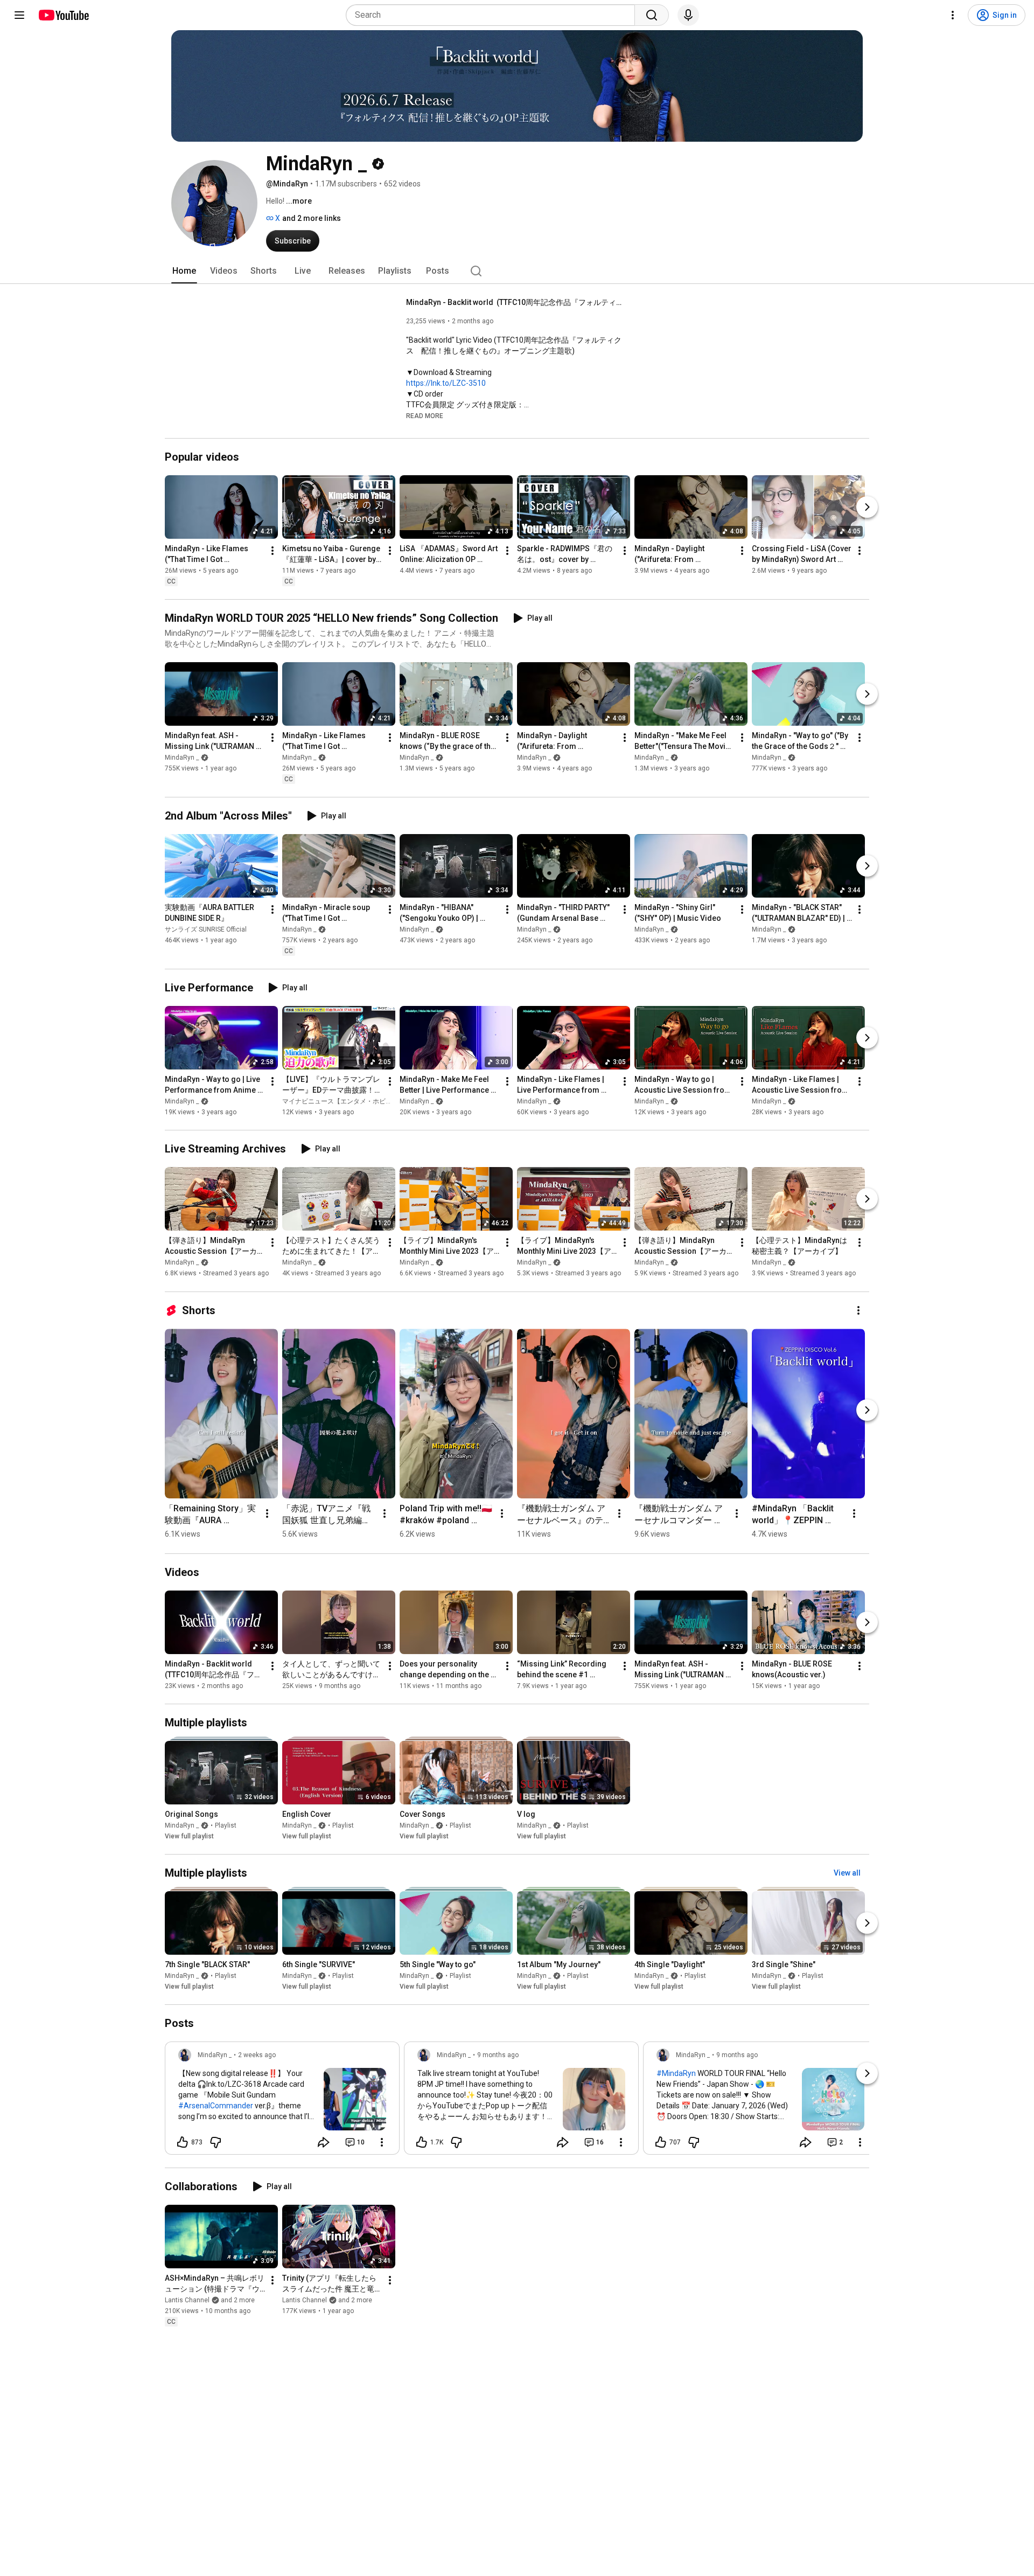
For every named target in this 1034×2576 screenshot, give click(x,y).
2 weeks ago (257, 2055)
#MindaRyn (676, 2073)
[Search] (652, 15)
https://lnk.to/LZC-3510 (446, 383)
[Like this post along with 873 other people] (183, 2142)
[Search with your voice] (688, 15)
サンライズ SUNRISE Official (206, 929)
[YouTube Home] (63, 15)
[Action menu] (382, 2142)
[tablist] (517, 271)
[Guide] (19, 15)
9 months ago (498, 2055)
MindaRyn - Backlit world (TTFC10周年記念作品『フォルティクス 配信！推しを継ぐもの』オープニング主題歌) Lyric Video (514, 302)
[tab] (184, 271)
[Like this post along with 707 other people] (661, 2142)
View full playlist (189, 1836)
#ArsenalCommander (216, 2106)
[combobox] (494, 15)
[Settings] (953, 15)
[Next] (867, 507)
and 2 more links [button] (312, 218)
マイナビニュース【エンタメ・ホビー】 (340, 1101)
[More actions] (273, 551)
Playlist (226, 1825)
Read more (425, 416)
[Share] (324, 2142)
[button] (425, 415)
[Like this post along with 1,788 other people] (422, 2142)
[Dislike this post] (215, 2142)
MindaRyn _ (182, 758)
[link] (282, 2101)
